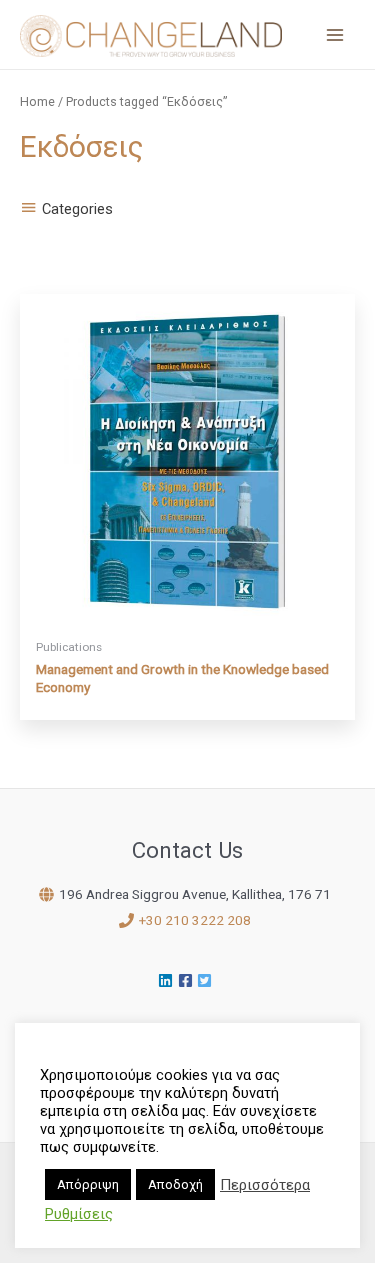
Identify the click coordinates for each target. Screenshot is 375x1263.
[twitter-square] (207, 980)
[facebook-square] (188, 980)
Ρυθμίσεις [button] (79, 1214)
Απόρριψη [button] (88, 1184)
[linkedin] (168, 980)
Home (37, 101)
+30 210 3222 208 (195, 920)
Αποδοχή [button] (175, 1184)
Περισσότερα (265, 1185)
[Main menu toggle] (335, 34)
